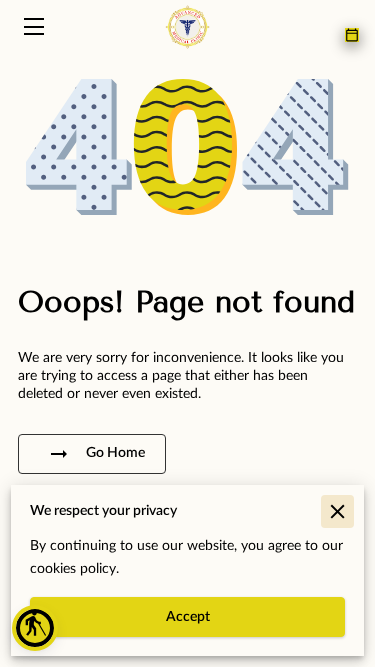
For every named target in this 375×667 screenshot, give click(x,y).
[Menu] (32, 26)
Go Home (115, 453)
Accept (188, 617)
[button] (35, 628)
